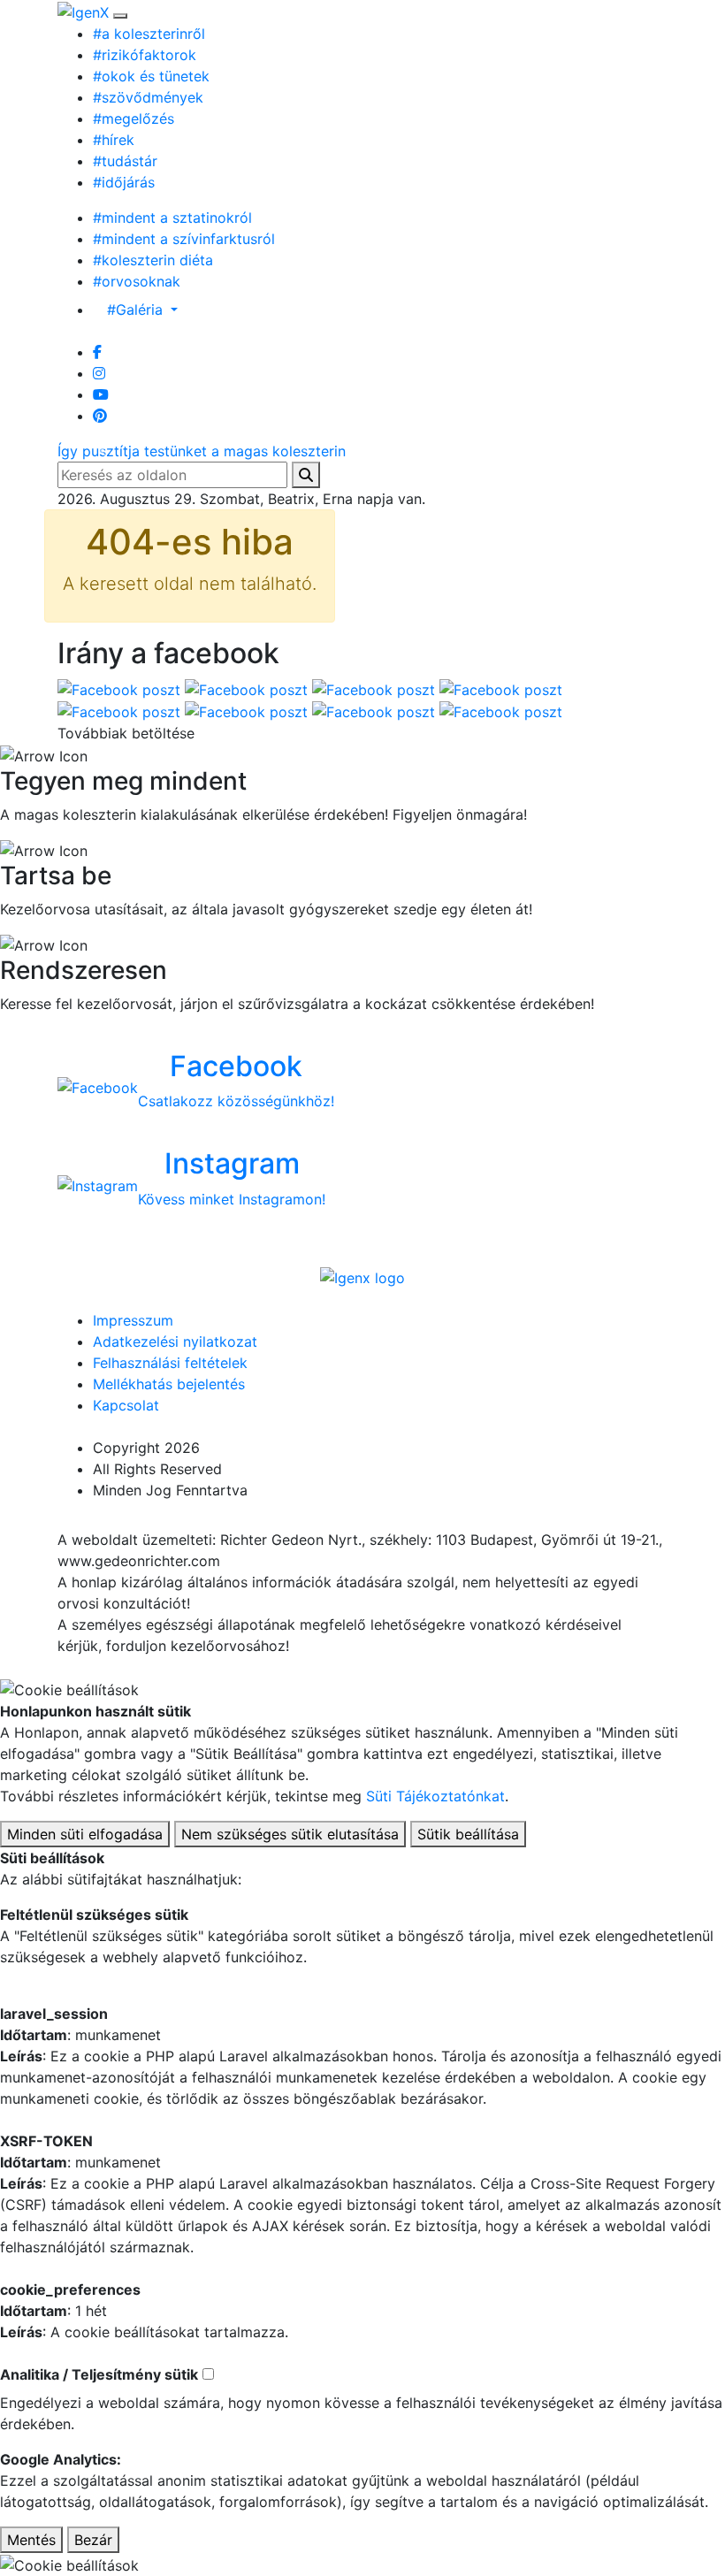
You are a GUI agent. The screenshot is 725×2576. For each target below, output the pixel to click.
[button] (103, 451)
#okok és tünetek (151, 76)
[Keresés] (306, 475)
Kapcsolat (126, 1405)
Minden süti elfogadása (85, 1834)
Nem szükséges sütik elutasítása (290, 1834)
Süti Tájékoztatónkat (435, 1796)
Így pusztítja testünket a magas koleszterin (202, 451)
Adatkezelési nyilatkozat (175, 1342)
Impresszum (133, 1320)
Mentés (31, 2540)
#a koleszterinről (149, 34)
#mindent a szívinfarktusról (184, 239)
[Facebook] (97, 352)
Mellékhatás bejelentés (169, 1384)
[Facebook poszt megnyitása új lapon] (121, 688)
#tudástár (125, 161)
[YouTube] (101, 394)
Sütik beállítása (468, 1834)
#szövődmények (148, 97)
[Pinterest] (100, 416)
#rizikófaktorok (145, 55)
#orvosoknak (137, 281)
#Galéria (137, 310)
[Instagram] (99, 373)
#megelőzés (134, 118)
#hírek (114, 140)
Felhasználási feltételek (170, 1363)
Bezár (93, 2540)
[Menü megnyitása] (120, 16)
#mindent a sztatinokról (172, 218)
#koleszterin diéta (153, 260)
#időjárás (124, 182)
